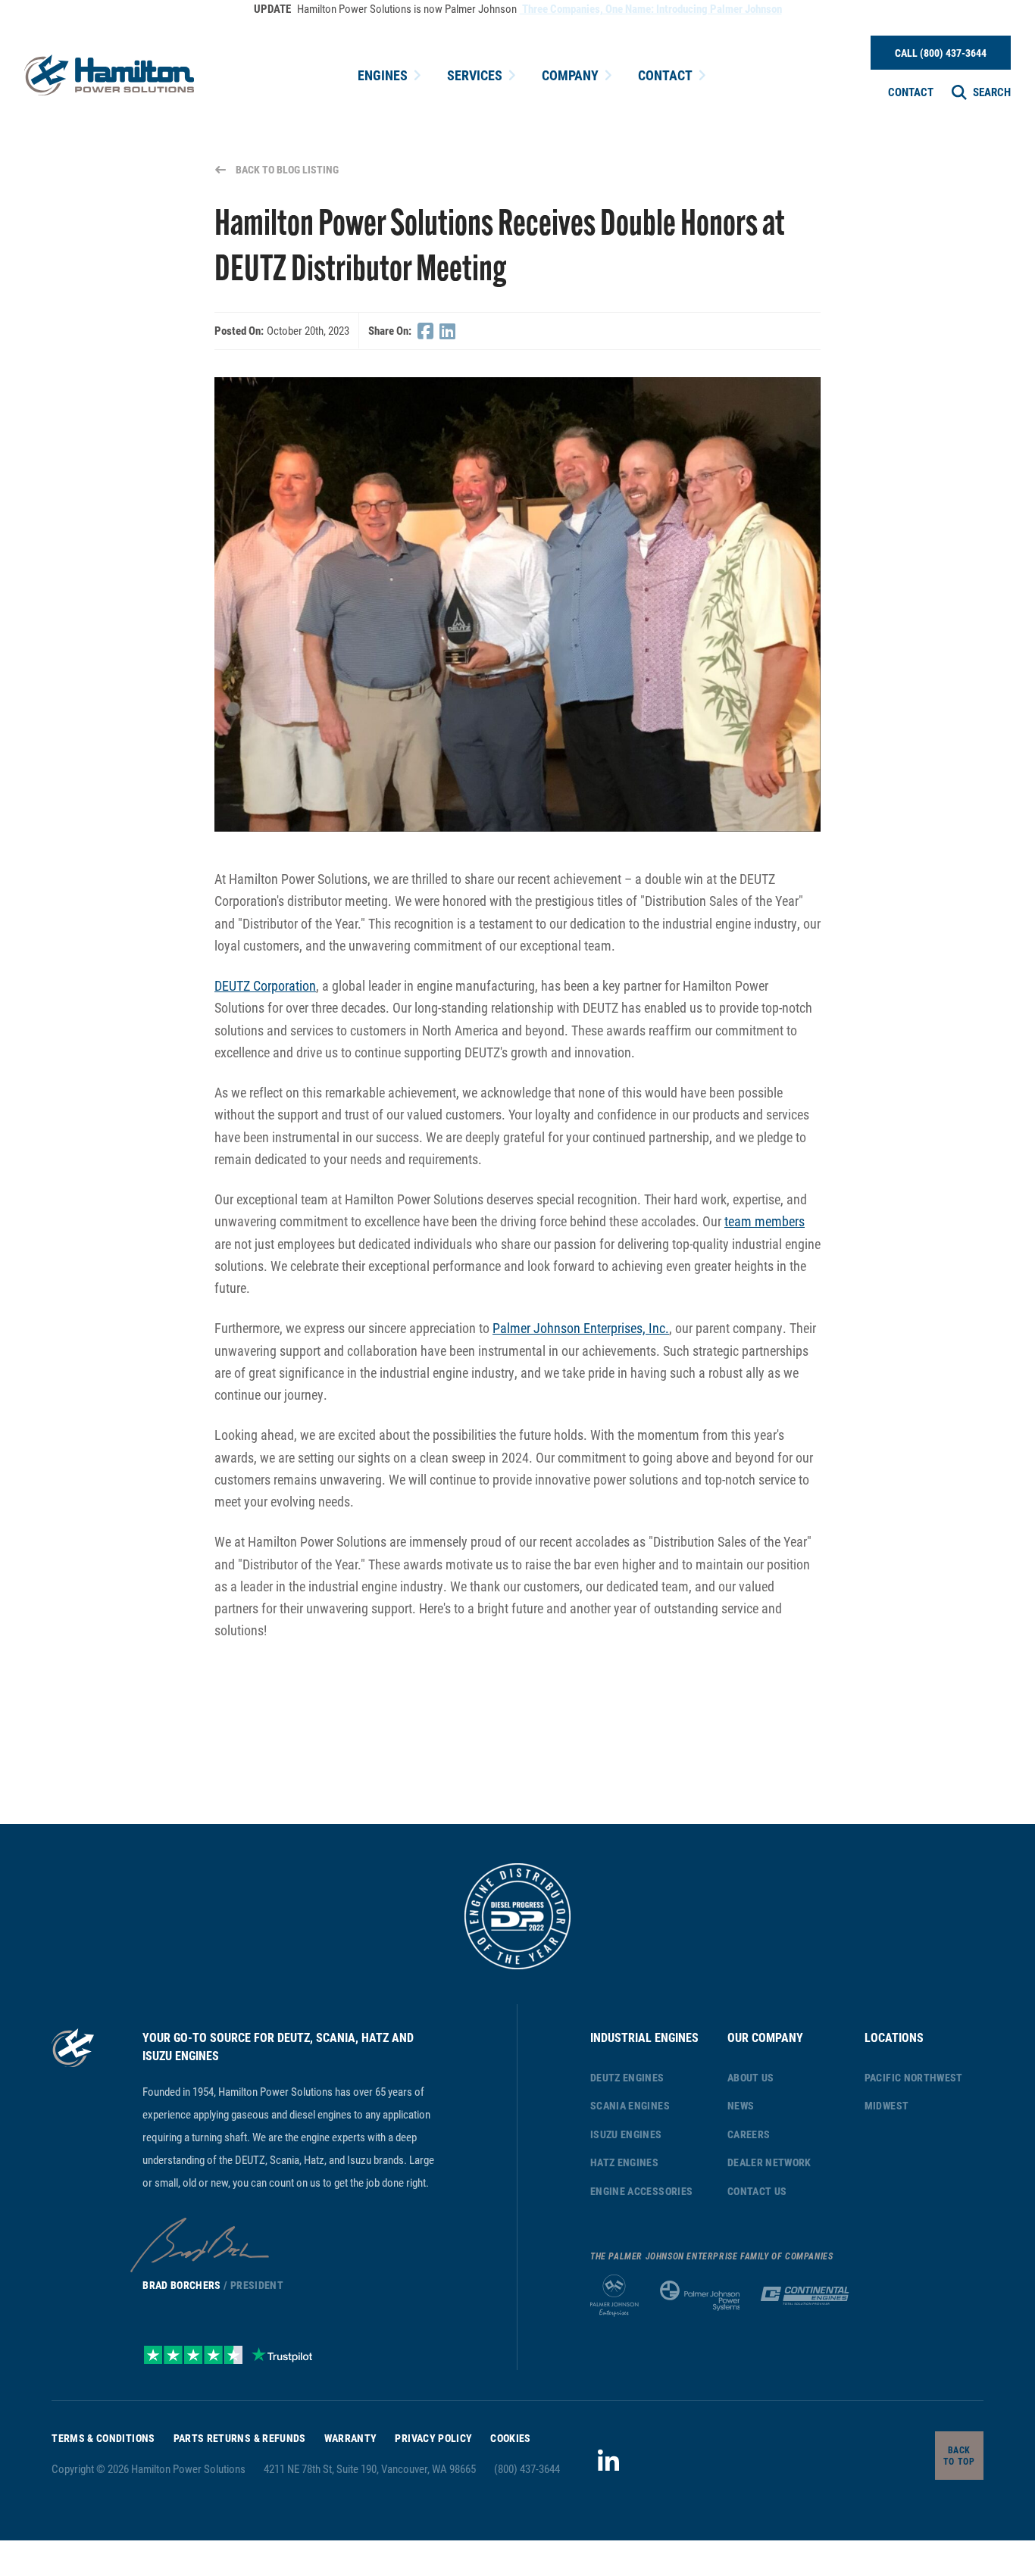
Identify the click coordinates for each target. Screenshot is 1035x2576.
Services (475, 75)
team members (765, 1221)
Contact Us (757, 2191)
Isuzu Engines (626, 2134)
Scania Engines (630, 2105)
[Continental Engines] (805, 2296)
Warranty (351, 2438)
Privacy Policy (433, 2438)
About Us (751, 2077)
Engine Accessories (641, 2191)
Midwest (886, 2105)
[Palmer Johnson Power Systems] (700, 2296)
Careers (749, 2134)
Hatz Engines (624, 2162)
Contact (665, 75)
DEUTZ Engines (627, 2077)
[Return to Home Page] (109, 75)
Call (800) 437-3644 (941, 53)
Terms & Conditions (103, 2438)
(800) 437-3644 (527, 2468)
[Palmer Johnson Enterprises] (614, 2296)
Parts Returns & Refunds (240, 2438)
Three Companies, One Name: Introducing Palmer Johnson (651, 8)
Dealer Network (769, 2162)
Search (992, 92)
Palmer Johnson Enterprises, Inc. (581, 1328)
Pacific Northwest (914, 2077)
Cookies (510, 2438)
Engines (383, 75)
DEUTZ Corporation (265, 985)
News (741, 2105)
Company (570, 75)
